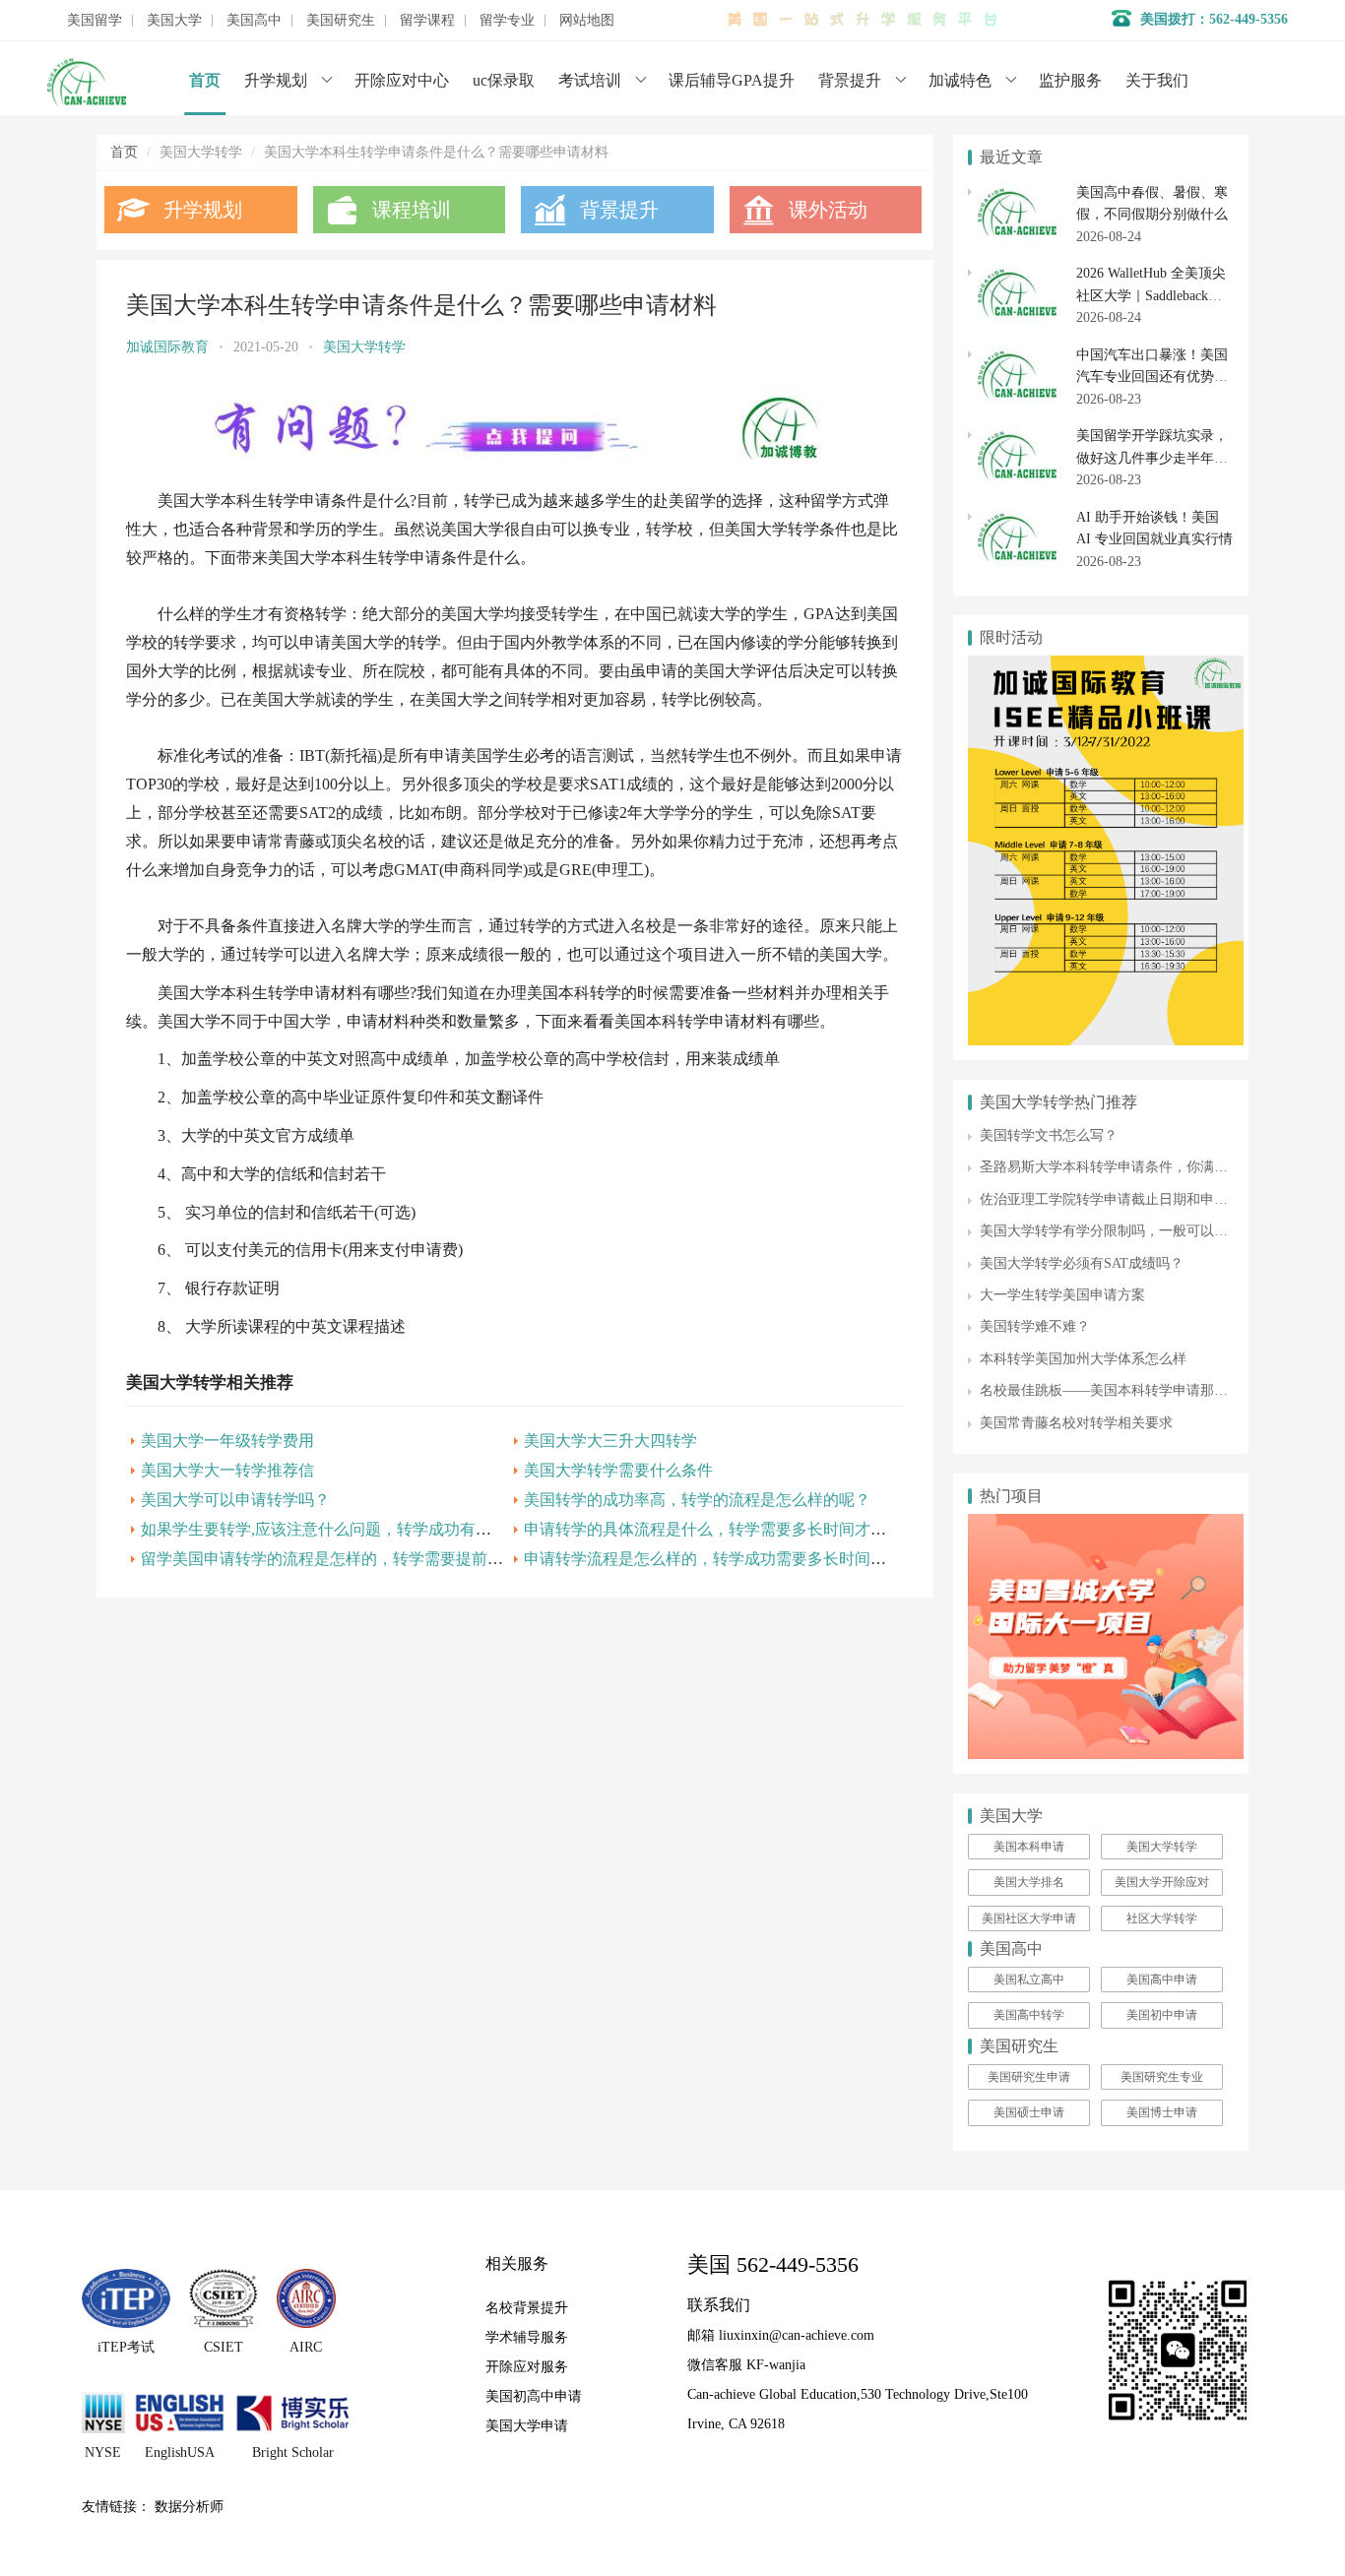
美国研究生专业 (1162, 2077)
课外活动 (828, 210)
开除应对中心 (402, 80)
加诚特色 (960, 80)
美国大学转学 (364, 347)
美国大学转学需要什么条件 (618, 1470)
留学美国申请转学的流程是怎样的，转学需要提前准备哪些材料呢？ (377, 1559)
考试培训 (590, 80)
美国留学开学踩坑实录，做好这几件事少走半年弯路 (1152, 458)
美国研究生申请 (1029, 2077)
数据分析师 (189, 2507)
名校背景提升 (527, 2308)
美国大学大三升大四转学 (610, 1441)
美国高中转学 (1029, 2015)
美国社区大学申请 (1029, 1918)
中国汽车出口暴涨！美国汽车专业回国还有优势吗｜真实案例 (1152, 377)
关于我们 (1157, 80)
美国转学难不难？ (1035, 1326)
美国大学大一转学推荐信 (227, 1470)
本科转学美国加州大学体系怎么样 (1083, 1359)
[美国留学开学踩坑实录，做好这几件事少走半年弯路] (1017, 436)
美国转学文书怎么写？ (1049, 1135)
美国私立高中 (1029, 1979)
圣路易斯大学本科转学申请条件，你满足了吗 (1118, 1167)
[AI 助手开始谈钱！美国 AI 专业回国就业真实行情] (1017, 517)
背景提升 (850, 80)
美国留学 (95, 21)
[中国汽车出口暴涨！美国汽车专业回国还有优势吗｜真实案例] (1017, 355)
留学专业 (507, 21)
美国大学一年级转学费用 (227, 1441)
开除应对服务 (527, 2367)
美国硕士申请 (1029, 2112)
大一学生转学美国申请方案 (1062, 1295)
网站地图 (587, 21)
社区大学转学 (1162, 1918)
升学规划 (276, 80)
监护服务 (1070, 80)
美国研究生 (341, 21)
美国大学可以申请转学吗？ (235, 1500)
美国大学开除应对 (1162, 1882)
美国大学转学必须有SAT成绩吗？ (1082, 1263)
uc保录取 (504, 80)
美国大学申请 (527, 2426)
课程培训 (412, 210)
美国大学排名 (1029, 1882)
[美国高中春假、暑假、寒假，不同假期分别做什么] (1017, 192)
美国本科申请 (1029, 1847)
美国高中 (254, 21)
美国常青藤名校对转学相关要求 (1076, 1423)
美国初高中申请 (534, 2396)
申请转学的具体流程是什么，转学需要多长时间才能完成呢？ (737, 1529)
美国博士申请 (1162, 2112)
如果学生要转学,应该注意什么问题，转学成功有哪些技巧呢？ (355, 1529)
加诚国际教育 (167, 347)
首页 (205, 80)
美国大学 (174, 21)
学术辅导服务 (527, 2337)
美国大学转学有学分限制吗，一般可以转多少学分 (1131, 1231)
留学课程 (427, 21)
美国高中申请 (1162, 1979)
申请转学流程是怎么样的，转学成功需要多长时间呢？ (713, 1559)
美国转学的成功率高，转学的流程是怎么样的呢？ (697, 1500)
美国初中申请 (1162, 2015)
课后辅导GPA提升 (732, 80)
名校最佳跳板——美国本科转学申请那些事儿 (1118, 1390)
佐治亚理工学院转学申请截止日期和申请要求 (1118, 1199)
